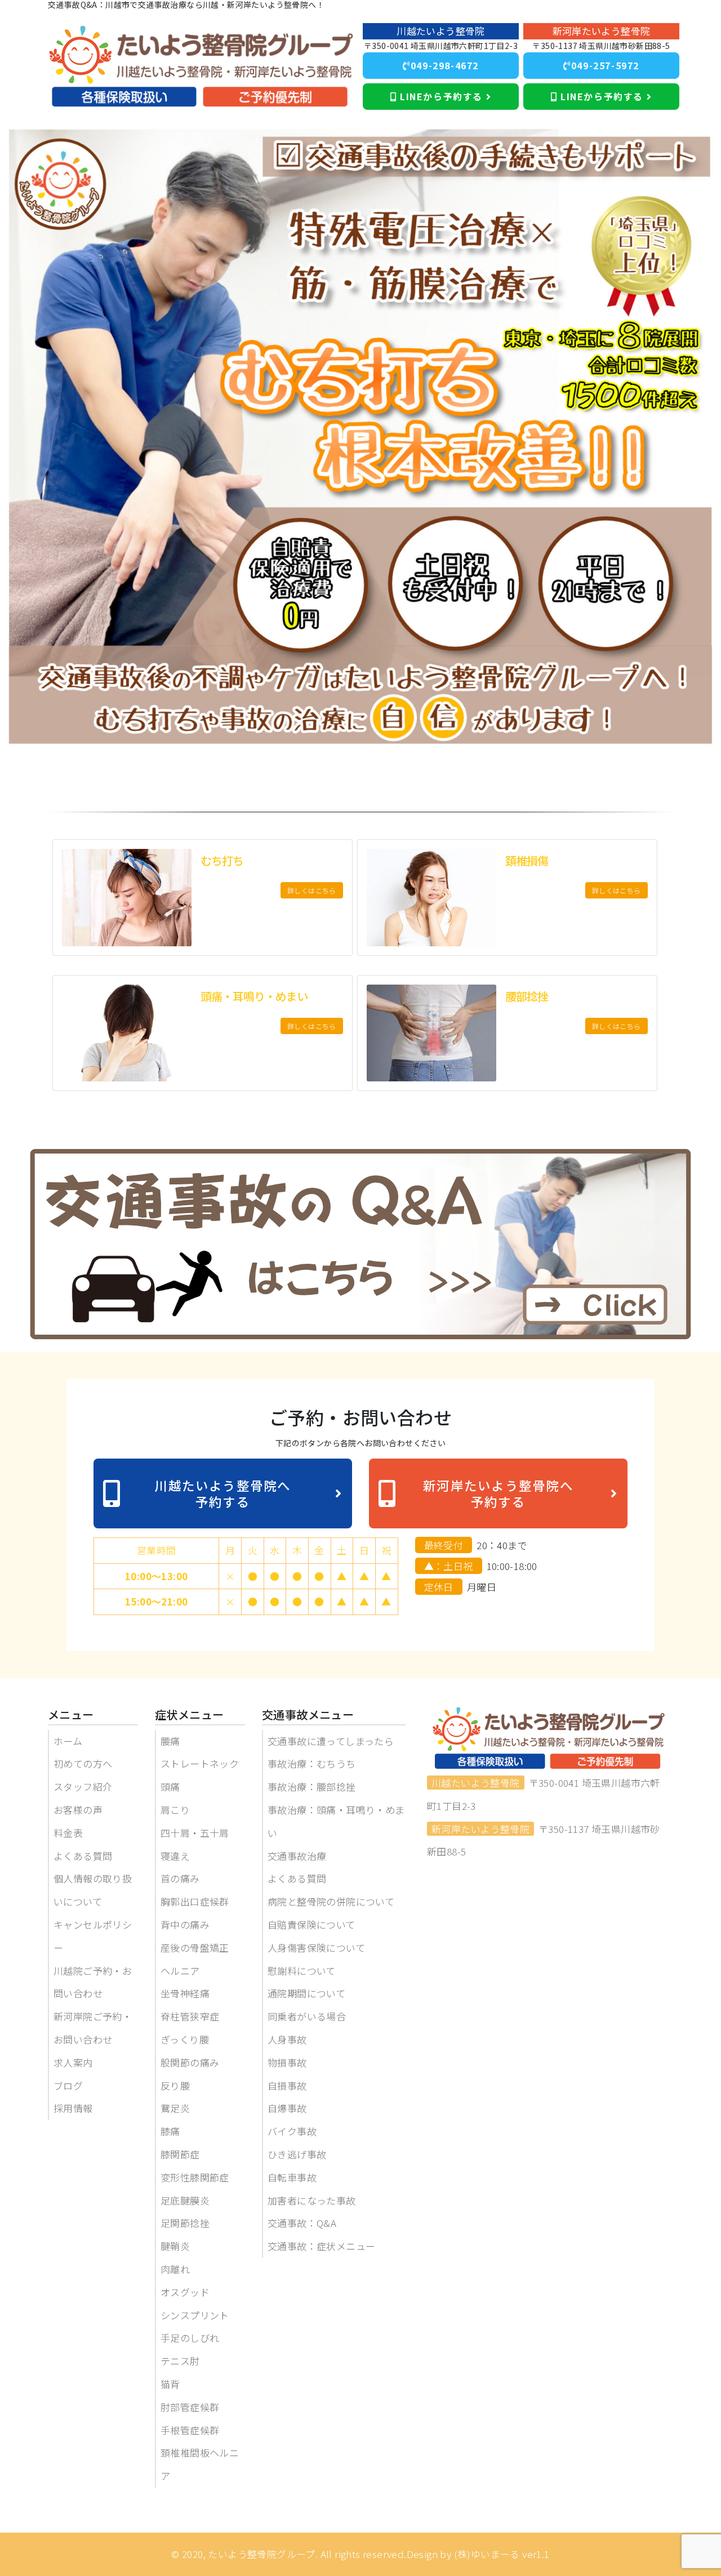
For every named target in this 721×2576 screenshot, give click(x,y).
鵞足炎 (175, 2108)
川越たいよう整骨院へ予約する (222, 1493)
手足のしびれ (190, 2338)
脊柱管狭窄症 (190, 2016)
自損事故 (287, 2085)
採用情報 (73, 2108)
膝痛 (170, 2131)
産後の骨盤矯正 (195, 1947)
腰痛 (170, 1741)
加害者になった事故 (312, 2200)
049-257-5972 (605, 65)
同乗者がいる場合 (307, 2016)
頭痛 (170, 1786)
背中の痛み (185, 1924)
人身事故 (287, 2039)
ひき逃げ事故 (297, 2154)
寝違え (175, 1856)
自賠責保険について (311, 1924)
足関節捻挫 (185, 2223)
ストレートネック (200, 1763)
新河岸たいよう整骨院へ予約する (498, 1493)
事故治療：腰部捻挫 (312, 1786)
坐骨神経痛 (185, 1993)
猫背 (170, 2384)
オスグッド (185, 2292)
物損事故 (287, 2062)
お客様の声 (78, 1810)
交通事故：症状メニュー (321, 2246)
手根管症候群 (190, 2430)
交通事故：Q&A (302, 2223)
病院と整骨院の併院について (331, 1901)
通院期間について (306, 1993)
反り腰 (175, 2085)
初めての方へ (83, 1763)
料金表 (68, 1833)
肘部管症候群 (190, 2407)
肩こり (175, 1810)
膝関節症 (180, 2154)
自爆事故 (287, 2108)
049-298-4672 (445, 65)
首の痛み (180, 1878)
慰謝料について (302, 1971)
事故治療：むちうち (312, 1763)
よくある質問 (83, 1856)
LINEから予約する (441, 96)
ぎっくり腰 (185, 2039)
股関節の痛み (190, 2062)
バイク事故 (292, 2131)
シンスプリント (195, 2315)
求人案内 (73, 2062)
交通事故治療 (297, 1856)
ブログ (68, 2085)
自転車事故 (292, 2177)
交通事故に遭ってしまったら (331, 1741)
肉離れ (175, 2269)
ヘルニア (180, 1971)
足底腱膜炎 (185, 2200)
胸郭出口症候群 (195, 1901)
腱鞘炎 (175, 2246)
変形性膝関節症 (195, 2177)
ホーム (68, 1741)
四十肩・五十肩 (195, 1833)
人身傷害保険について (316, 1947)
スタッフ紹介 (83, 1786)
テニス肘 (180, 2361)
